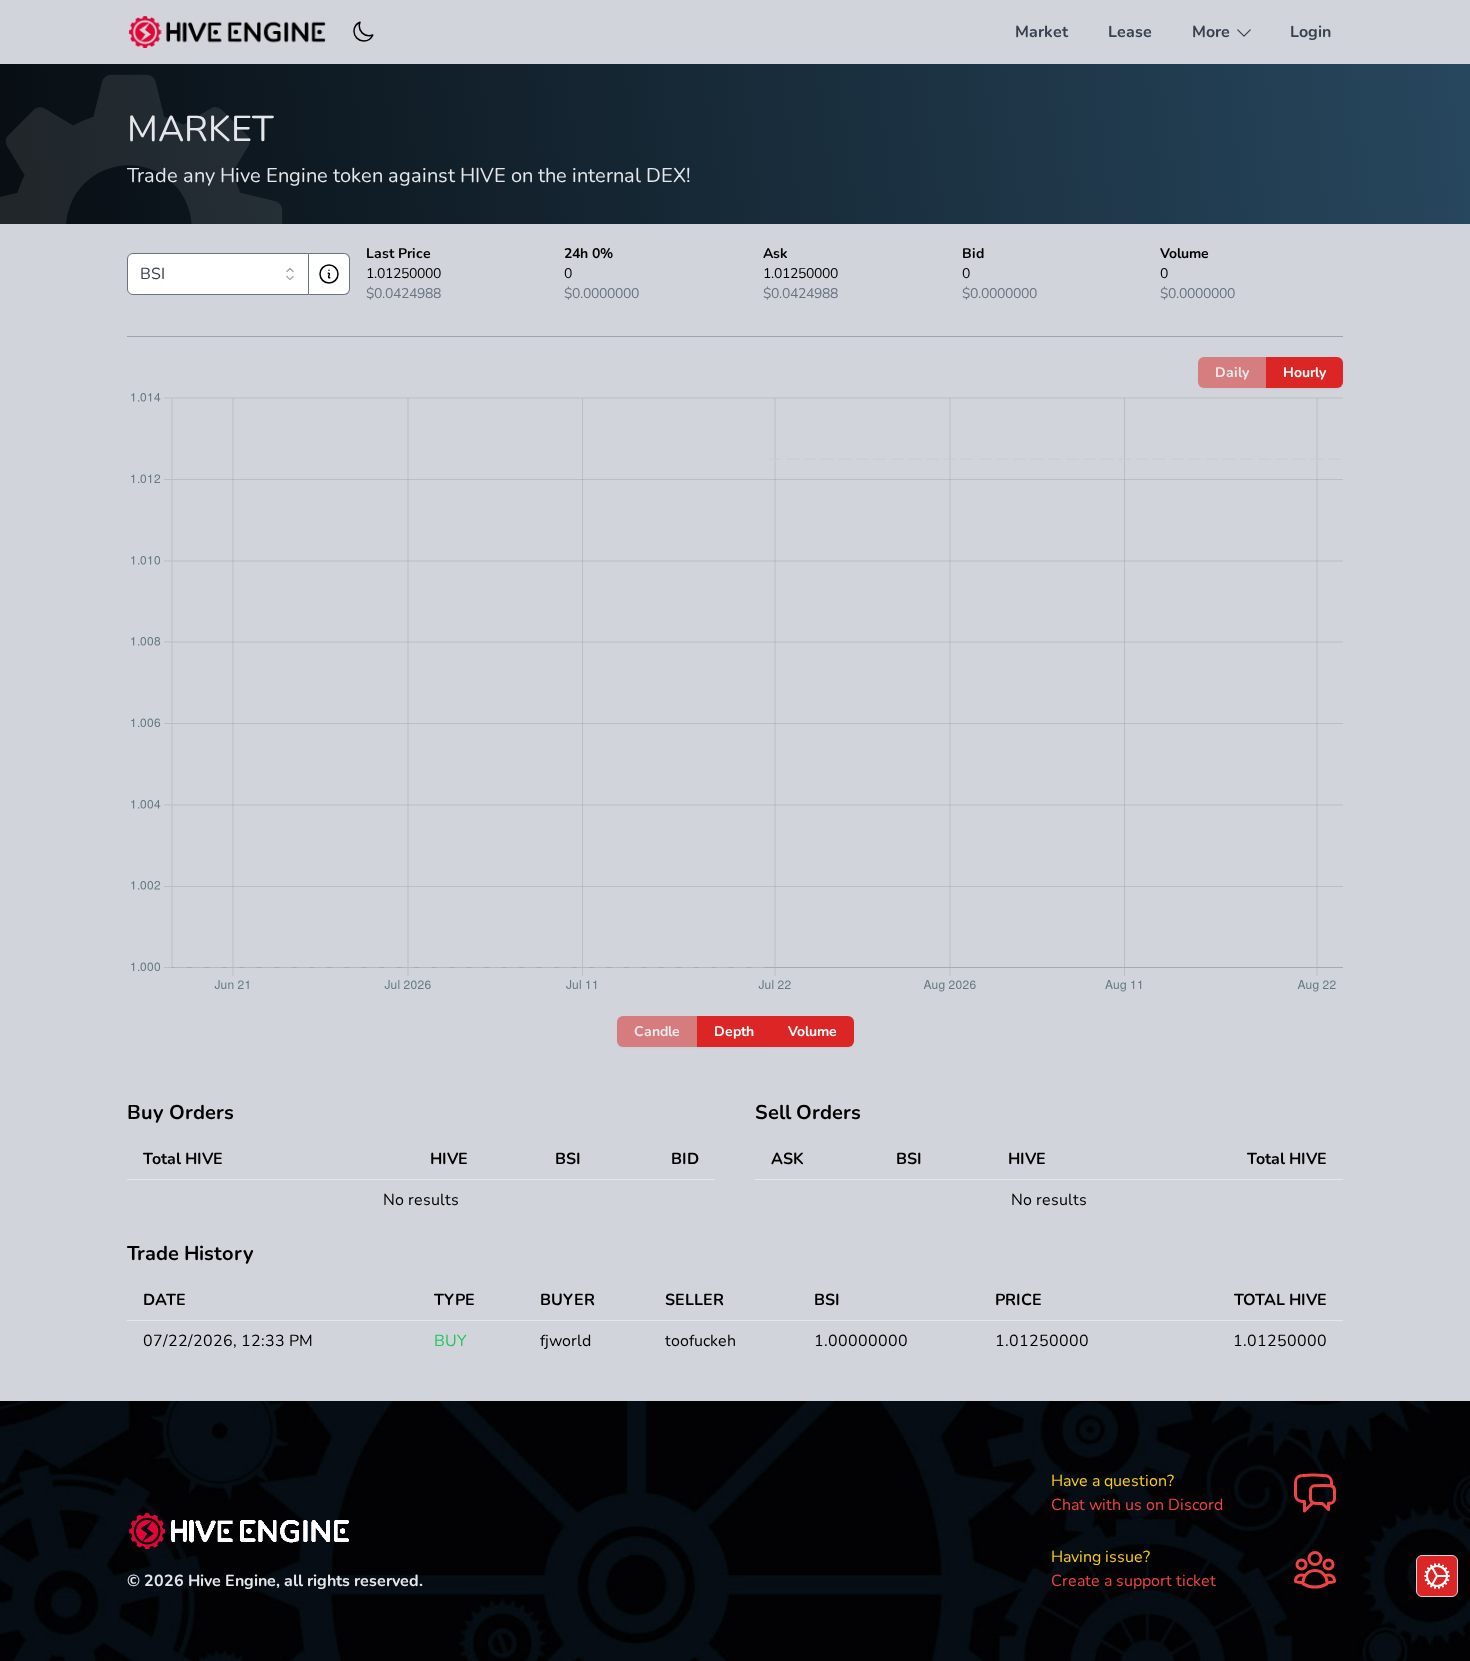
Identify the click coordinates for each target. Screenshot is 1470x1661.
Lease (1130, 32)
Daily (1232, 372)
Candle (657, 1031)
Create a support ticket (1133, 1581)
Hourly (1304, 372)
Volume (812, 1031)
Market (1041, 32)
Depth (734, 1031)
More (1213, 32)
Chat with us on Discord (1137, 1505)
